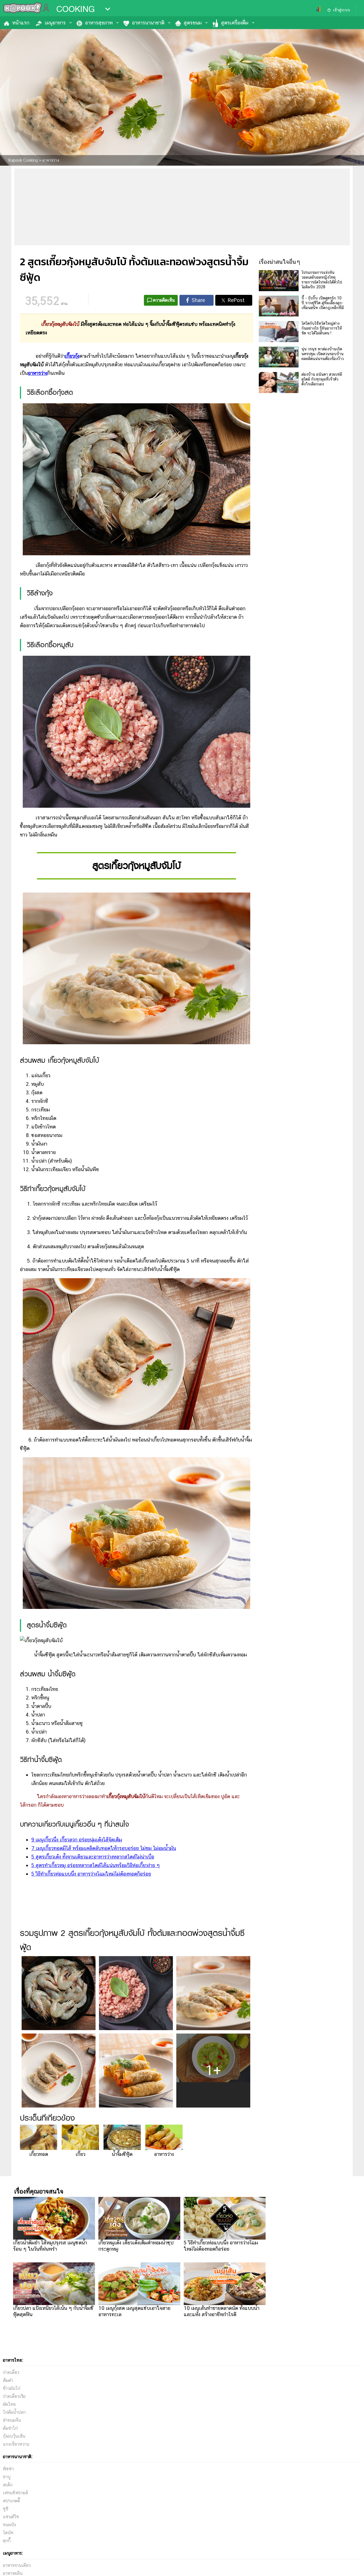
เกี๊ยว (80, 2154)
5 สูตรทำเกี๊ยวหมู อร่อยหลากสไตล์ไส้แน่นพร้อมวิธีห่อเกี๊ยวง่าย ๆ (96, 1865)
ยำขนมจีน (12, 2420)
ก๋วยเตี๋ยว (11, 2372)
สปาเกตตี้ (11, 2501)
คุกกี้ (7, 2541)
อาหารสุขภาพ (99, 23)
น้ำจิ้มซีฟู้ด (122, 2154)
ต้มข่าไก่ (10, 2428)
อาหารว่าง (164, 2154)
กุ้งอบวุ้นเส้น (14, 2436)
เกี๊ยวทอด (39, 2154)
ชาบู (7, 2477)
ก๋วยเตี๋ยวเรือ (14, 2396)
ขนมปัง (9, 2525)
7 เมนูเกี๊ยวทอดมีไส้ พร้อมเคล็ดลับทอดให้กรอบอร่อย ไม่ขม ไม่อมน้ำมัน (104, 1848)
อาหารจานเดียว (17, 2565)
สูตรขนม (193, 23)
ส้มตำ (8, 2380)
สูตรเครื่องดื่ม (235, 23)
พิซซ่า (8, 2469)
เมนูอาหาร (55, 23)
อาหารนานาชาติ (148, 23)
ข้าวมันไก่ (12, 2388)
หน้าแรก (21, 23)
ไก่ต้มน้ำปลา (14, 2412)
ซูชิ (6, 2509)
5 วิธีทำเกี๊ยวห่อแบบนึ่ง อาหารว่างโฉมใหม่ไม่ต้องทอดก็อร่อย (91, 1874)
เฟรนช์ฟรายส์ (15, 2493)
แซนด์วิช (11, 2517)
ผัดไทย (9, 2404)
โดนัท (8, 2533)
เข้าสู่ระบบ (342, 10)
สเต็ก (8, 2485)
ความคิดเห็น (164, 300)
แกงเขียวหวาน (16, 2444)
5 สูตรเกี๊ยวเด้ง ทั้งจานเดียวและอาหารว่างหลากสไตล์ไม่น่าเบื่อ (93, 1857)
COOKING (76, 9)
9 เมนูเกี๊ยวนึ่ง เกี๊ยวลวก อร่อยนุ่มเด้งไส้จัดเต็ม (77, 1840)
